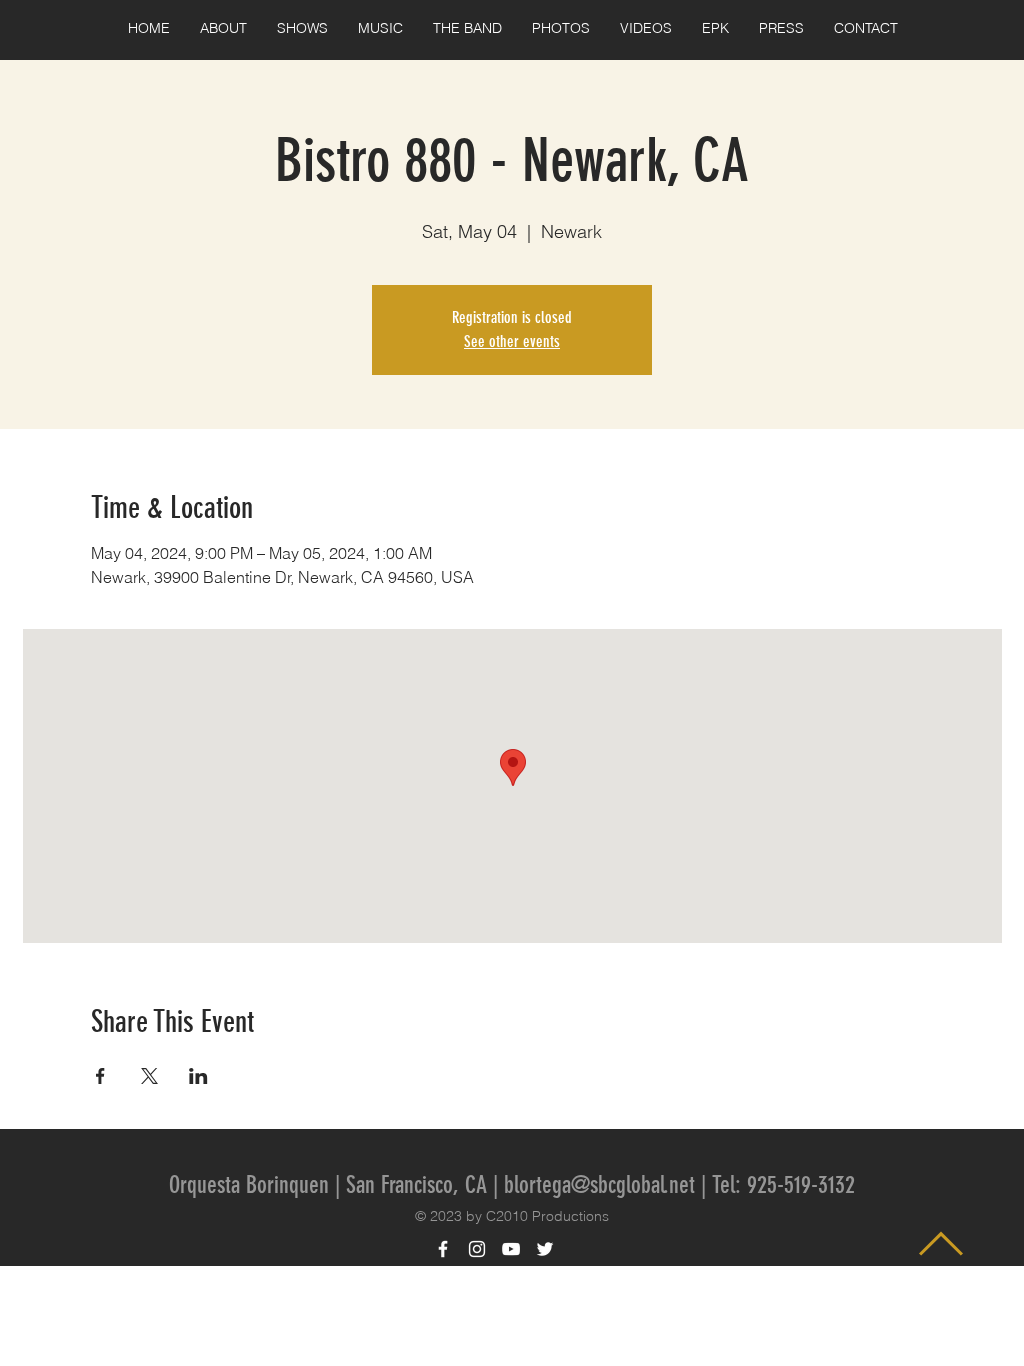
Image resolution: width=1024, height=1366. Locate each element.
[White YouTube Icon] (511, 1249)
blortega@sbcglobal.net (599, 1185)
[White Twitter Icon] (545, 1249)
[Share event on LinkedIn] (198, 1076)
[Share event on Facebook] (100, 1076)
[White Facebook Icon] (443, 1249)
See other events (512, 341)
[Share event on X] (149, 1076)
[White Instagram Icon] (477, 1249)
